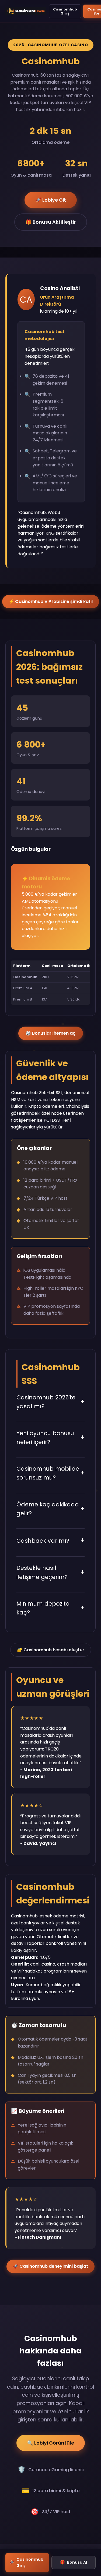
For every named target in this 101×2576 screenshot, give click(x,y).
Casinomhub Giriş (65, 11)
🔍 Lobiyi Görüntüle (51, 2443)
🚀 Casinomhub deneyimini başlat (50, 2266)
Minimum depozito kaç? (50, 1608)
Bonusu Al (74, 2562)
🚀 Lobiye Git (51, 200)
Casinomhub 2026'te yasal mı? (50, 1402)
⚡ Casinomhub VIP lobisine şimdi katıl (51, 601)
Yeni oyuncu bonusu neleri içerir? (50, 1438)
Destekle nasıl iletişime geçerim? (50, 1572)
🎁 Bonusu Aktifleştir (51, 222)
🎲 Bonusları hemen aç (50, 1033)
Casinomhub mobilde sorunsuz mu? (50, 1473)
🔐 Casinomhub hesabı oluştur (51, 1650)
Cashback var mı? (50, 1540)
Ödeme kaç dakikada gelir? (50, 1509)
